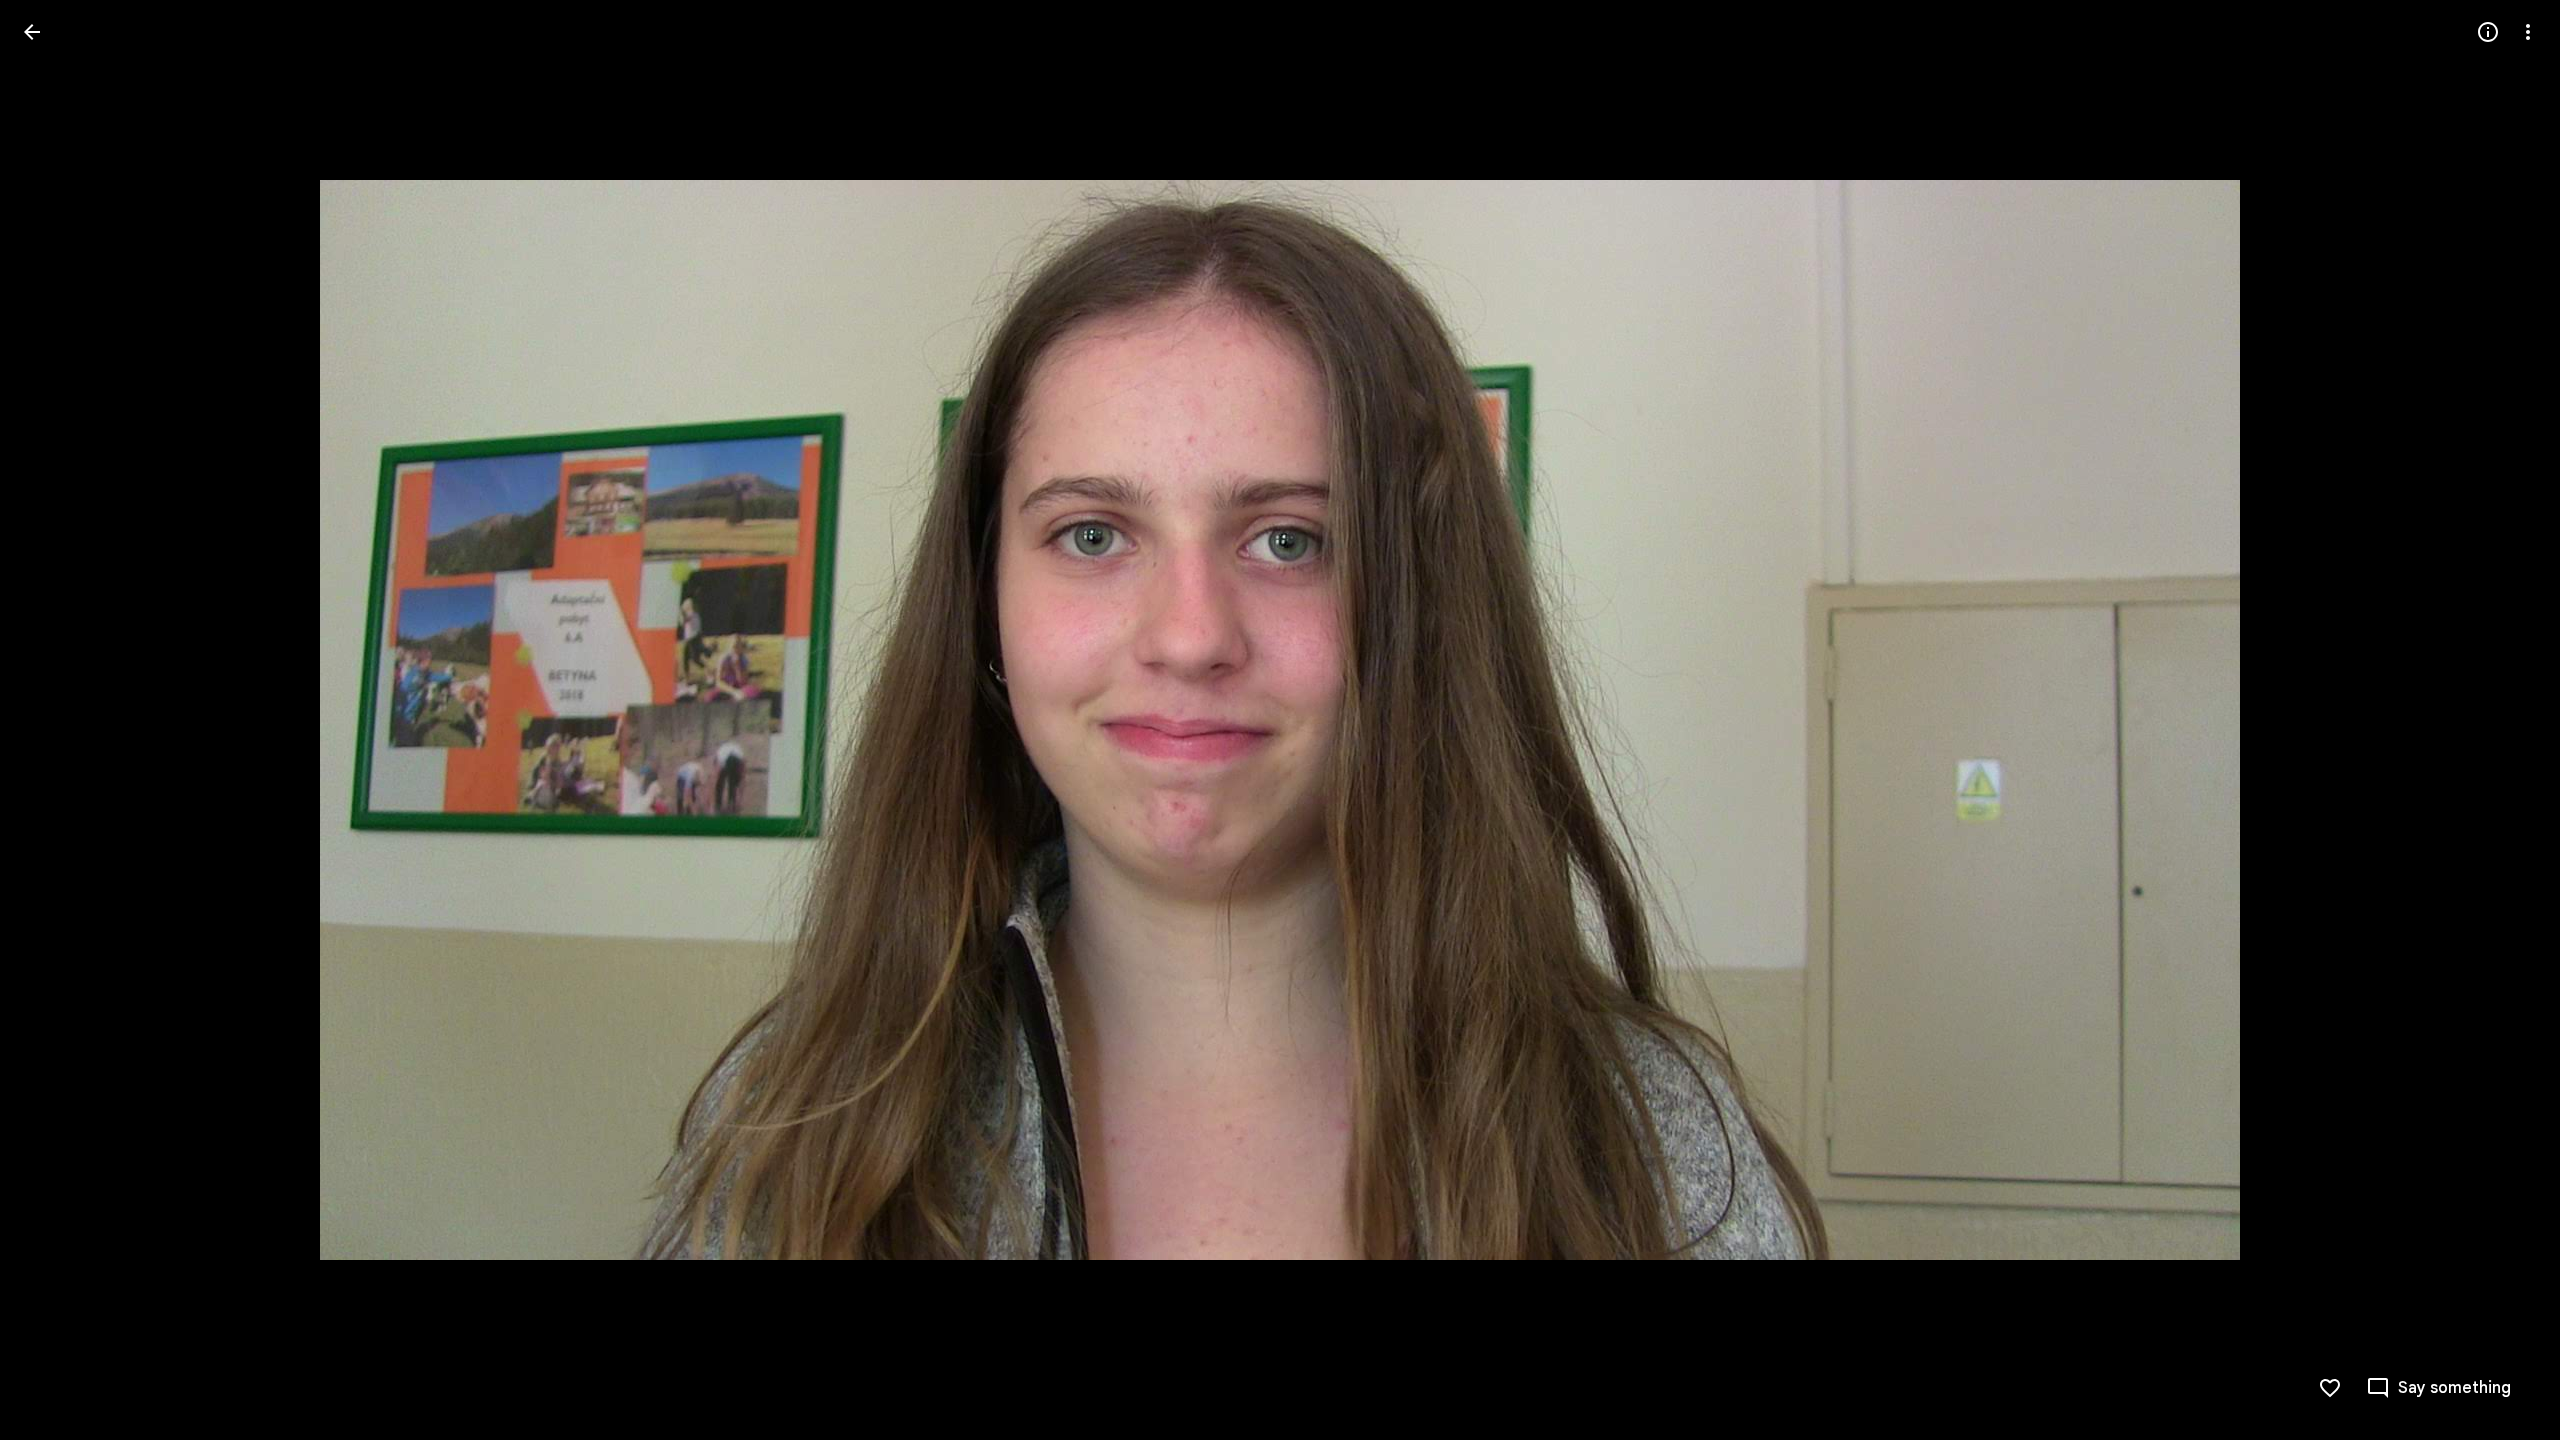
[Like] (2330, 1388)
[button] (56, 720)
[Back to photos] (32, 32)
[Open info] (2488, 32)
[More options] (2528, 32)
